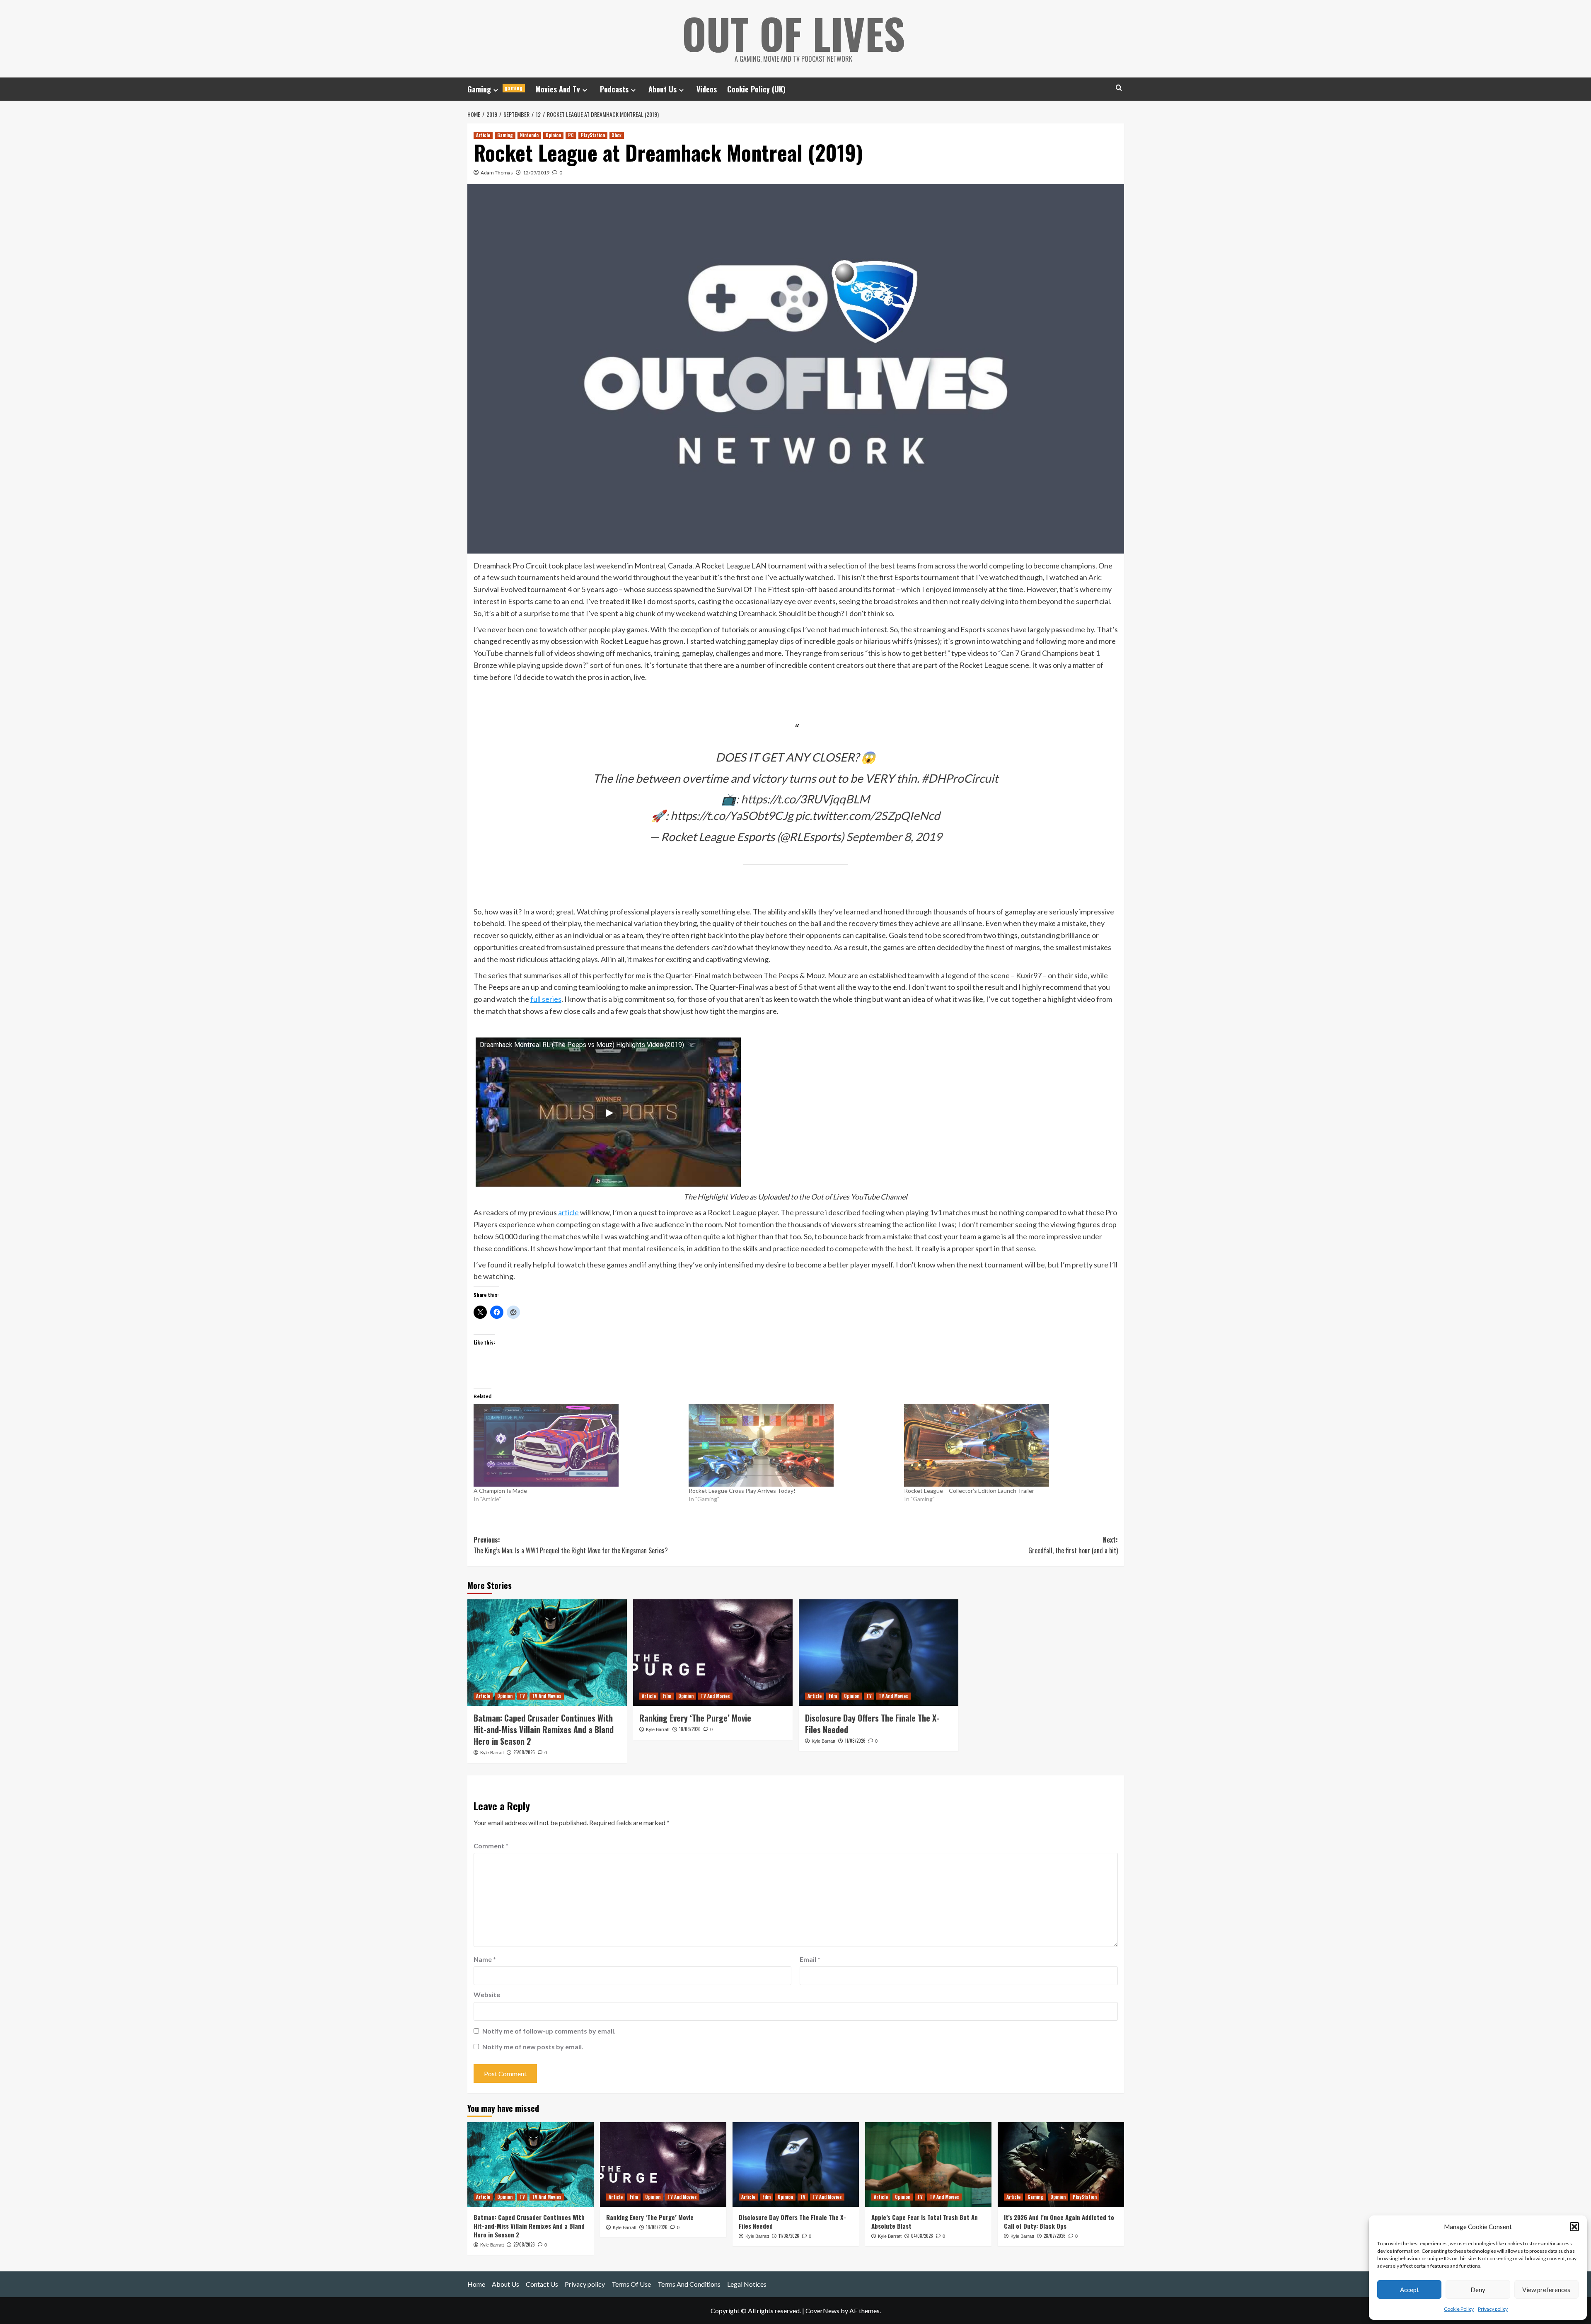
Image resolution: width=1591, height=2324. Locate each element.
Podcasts (614, 89)
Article (483, 135)
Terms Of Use (631, 2284)
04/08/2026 (922, 2236)
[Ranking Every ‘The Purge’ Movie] (713, 1653)
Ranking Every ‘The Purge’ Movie (695, 1718)
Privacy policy (1493, 2309)
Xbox (617, 135)
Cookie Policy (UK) (756, 89)
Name (485, 1959)
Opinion (553, 135)
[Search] (1119, 88)
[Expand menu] (496, 90)
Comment (491, 1846)
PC (571, 135)
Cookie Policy (1459, 2309)
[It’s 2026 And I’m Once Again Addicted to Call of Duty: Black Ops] (1061, 2164)
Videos (707, 89)
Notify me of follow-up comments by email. (549, 2031)
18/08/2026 (690, 1729)
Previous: (571, 1545)
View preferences (1546, 2290)
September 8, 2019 (894, 837)
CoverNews (822, 2311)
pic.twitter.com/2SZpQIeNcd (868, 815)
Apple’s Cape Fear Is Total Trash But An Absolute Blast (925, 2221)
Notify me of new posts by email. (533, 2047)
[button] (1574, 2227)
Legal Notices (747, 2284)
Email (810, 1959)
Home (476, 2284)
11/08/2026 (855, 1741)
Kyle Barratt (492, 1753)
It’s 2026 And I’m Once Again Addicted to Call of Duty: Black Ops (1059, 2221)
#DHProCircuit (960, 778)
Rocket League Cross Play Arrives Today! (742, 1491)
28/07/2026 (1055, 2236)
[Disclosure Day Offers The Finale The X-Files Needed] (879, 1653)
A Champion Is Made (500, 1491)
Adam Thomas (497, 173)
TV (522, 1696)
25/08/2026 (524, 1752)
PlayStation (593, 135)
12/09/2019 (536, 173)
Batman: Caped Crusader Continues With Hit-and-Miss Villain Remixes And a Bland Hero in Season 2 (544, 1729)
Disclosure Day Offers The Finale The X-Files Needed (872, 1724)
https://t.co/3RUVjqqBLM (805, 799)
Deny (1478, 2290)
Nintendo (529, 135)
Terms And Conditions (689, 2284)
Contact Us (542, 2284)
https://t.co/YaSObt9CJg (732, 815)
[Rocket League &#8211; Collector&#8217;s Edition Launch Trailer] (1008, 1445)
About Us (663, 89)
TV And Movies (547, 1696)
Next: (1073, 1545)
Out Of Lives (794, 33)
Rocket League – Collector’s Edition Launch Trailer (969, 1491)
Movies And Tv (558, 89)
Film (667, 1696)
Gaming (495, 89)
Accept (1410, 2290)
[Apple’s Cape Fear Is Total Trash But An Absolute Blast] (928, 2164)
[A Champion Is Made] (577, 1445)
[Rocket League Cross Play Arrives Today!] (792, 1445)
